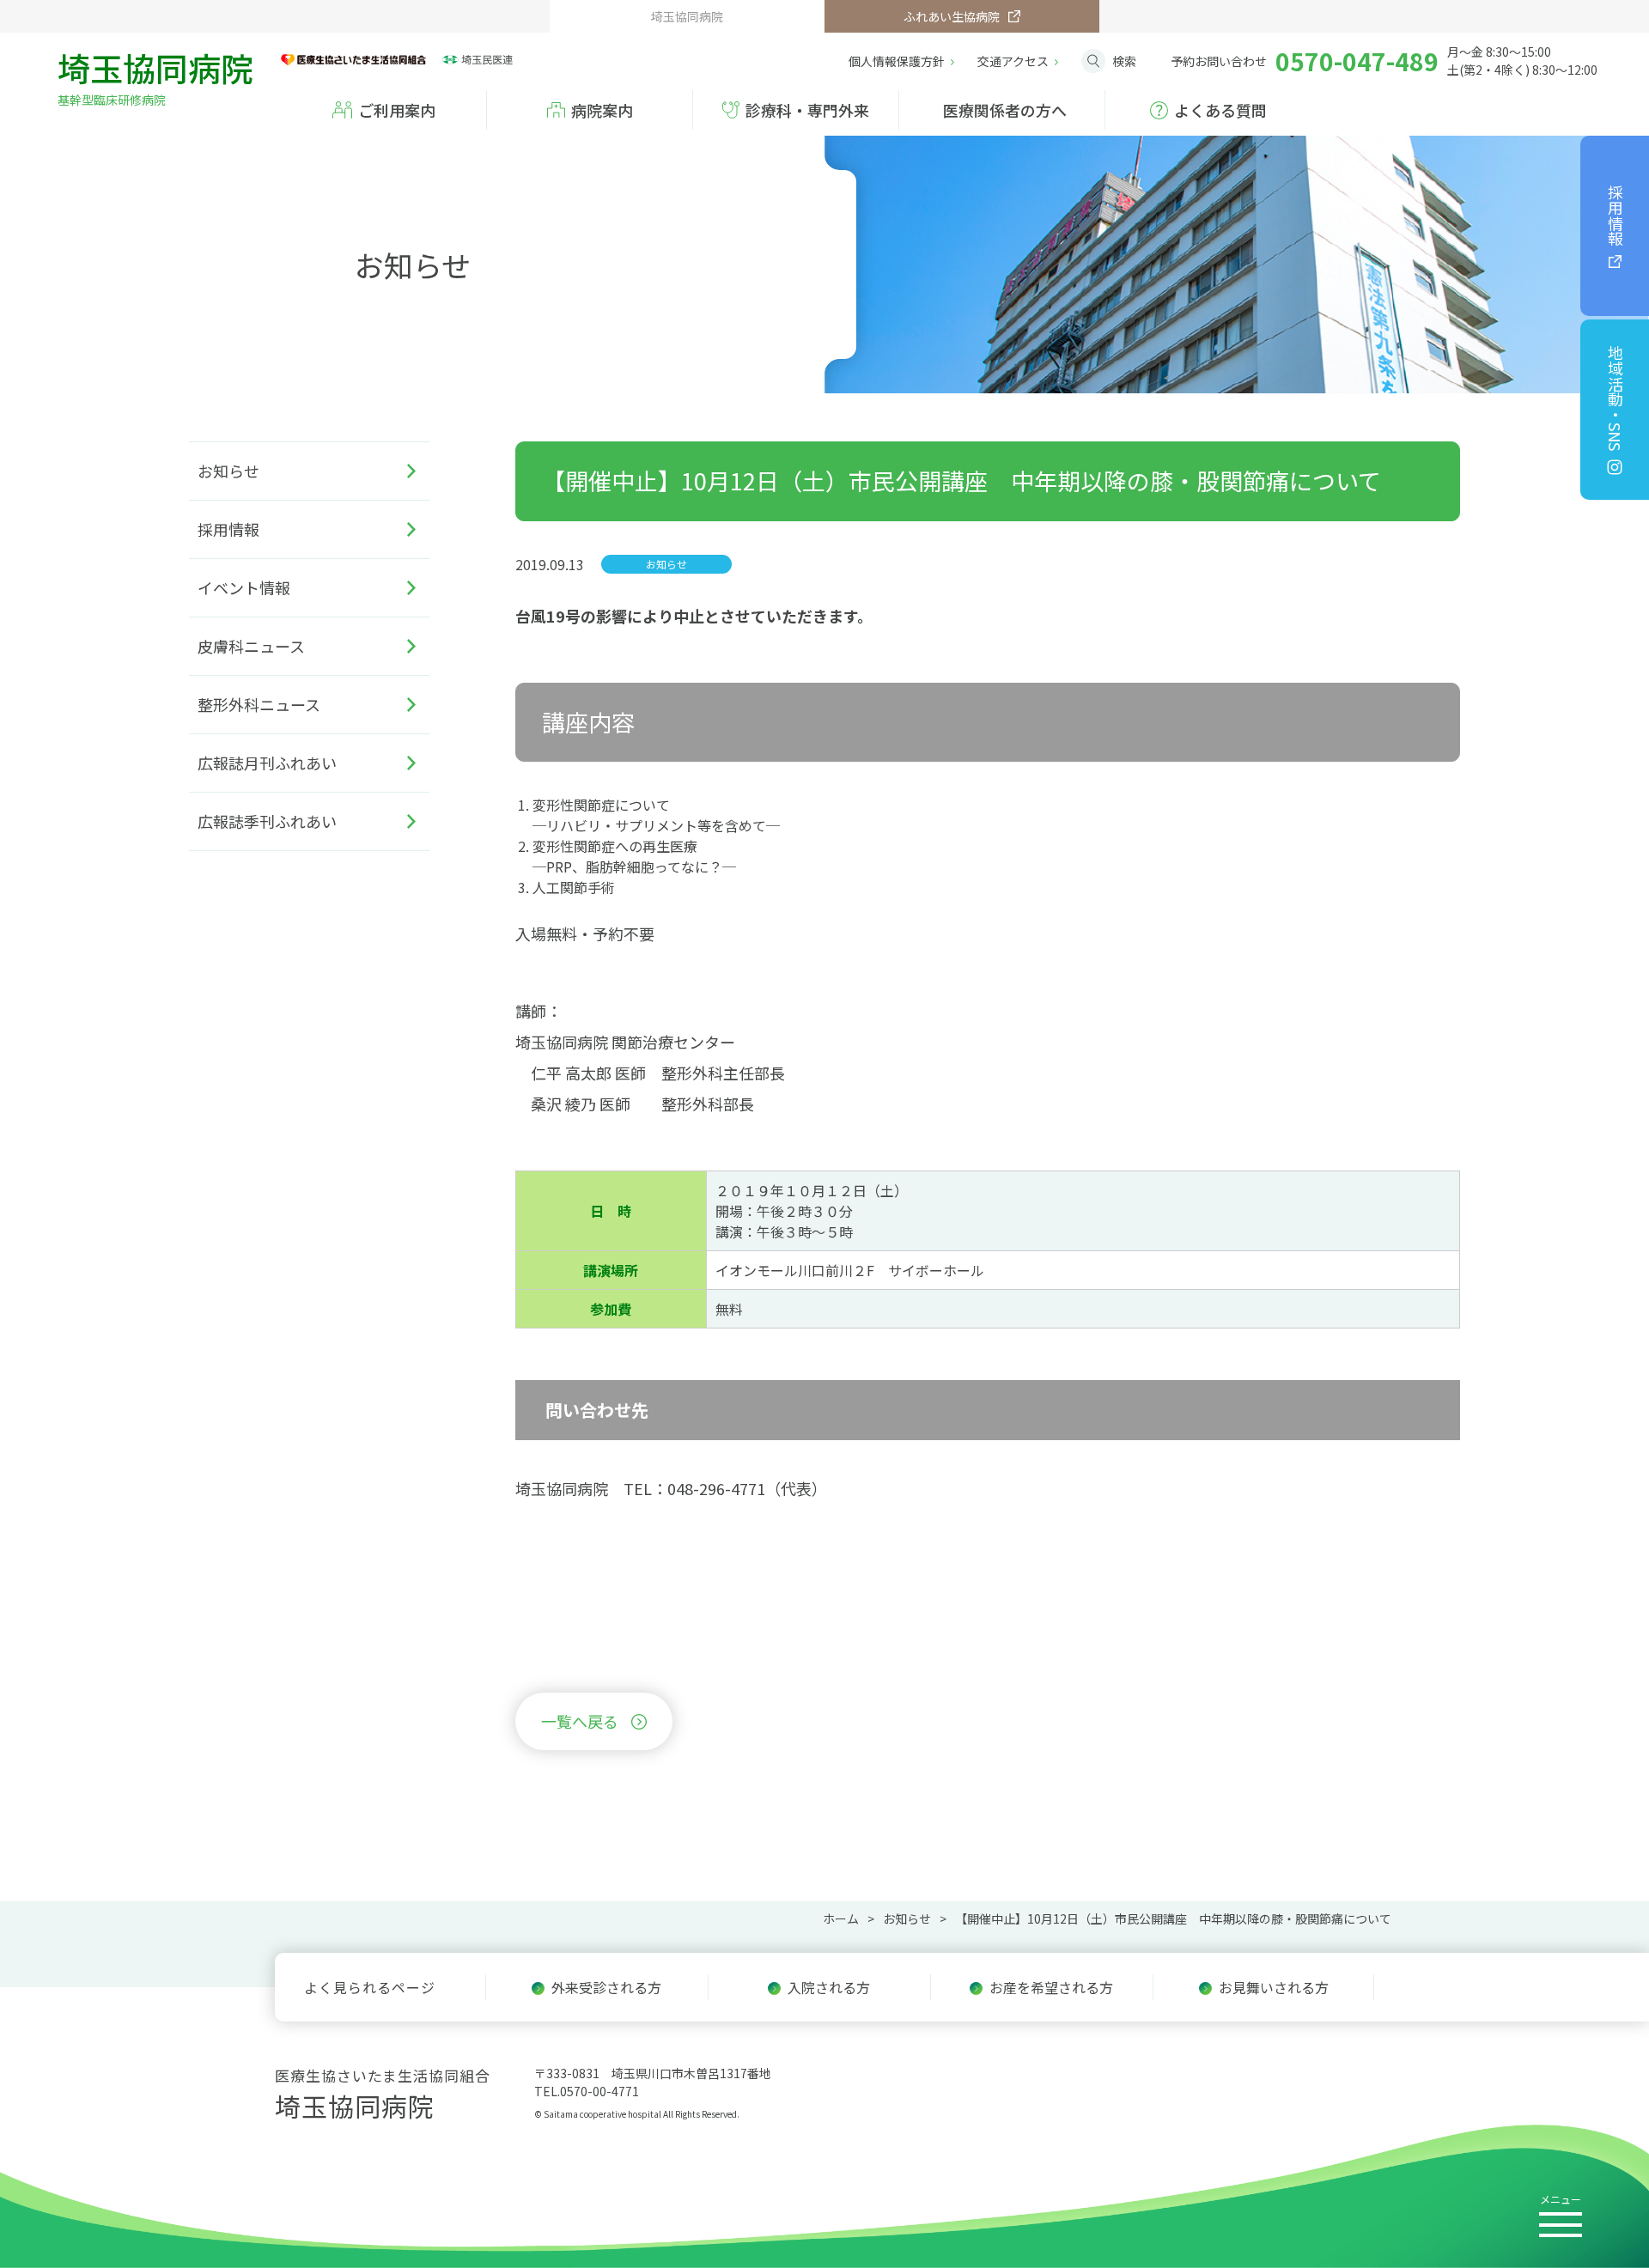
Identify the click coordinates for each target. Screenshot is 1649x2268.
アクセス (1013, 61)
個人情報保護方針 (897, 61)
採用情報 (1616, 216)
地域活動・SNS (1616, 398)
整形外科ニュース (259, 704)
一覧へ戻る (580, 1721)
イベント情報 (244, 587)
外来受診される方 (606, 1987)
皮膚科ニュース (251, 646)
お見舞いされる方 (1274, 1987)
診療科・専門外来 (807, 110)
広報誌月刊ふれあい (267, 763)
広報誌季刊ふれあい (267, 821)
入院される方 (829, 1987)
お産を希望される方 (1051, 1987)
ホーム (841, 1918)
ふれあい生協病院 (952, 16)
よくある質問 (1220, 110)
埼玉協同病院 (155, 75)
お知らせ (228, 471)
